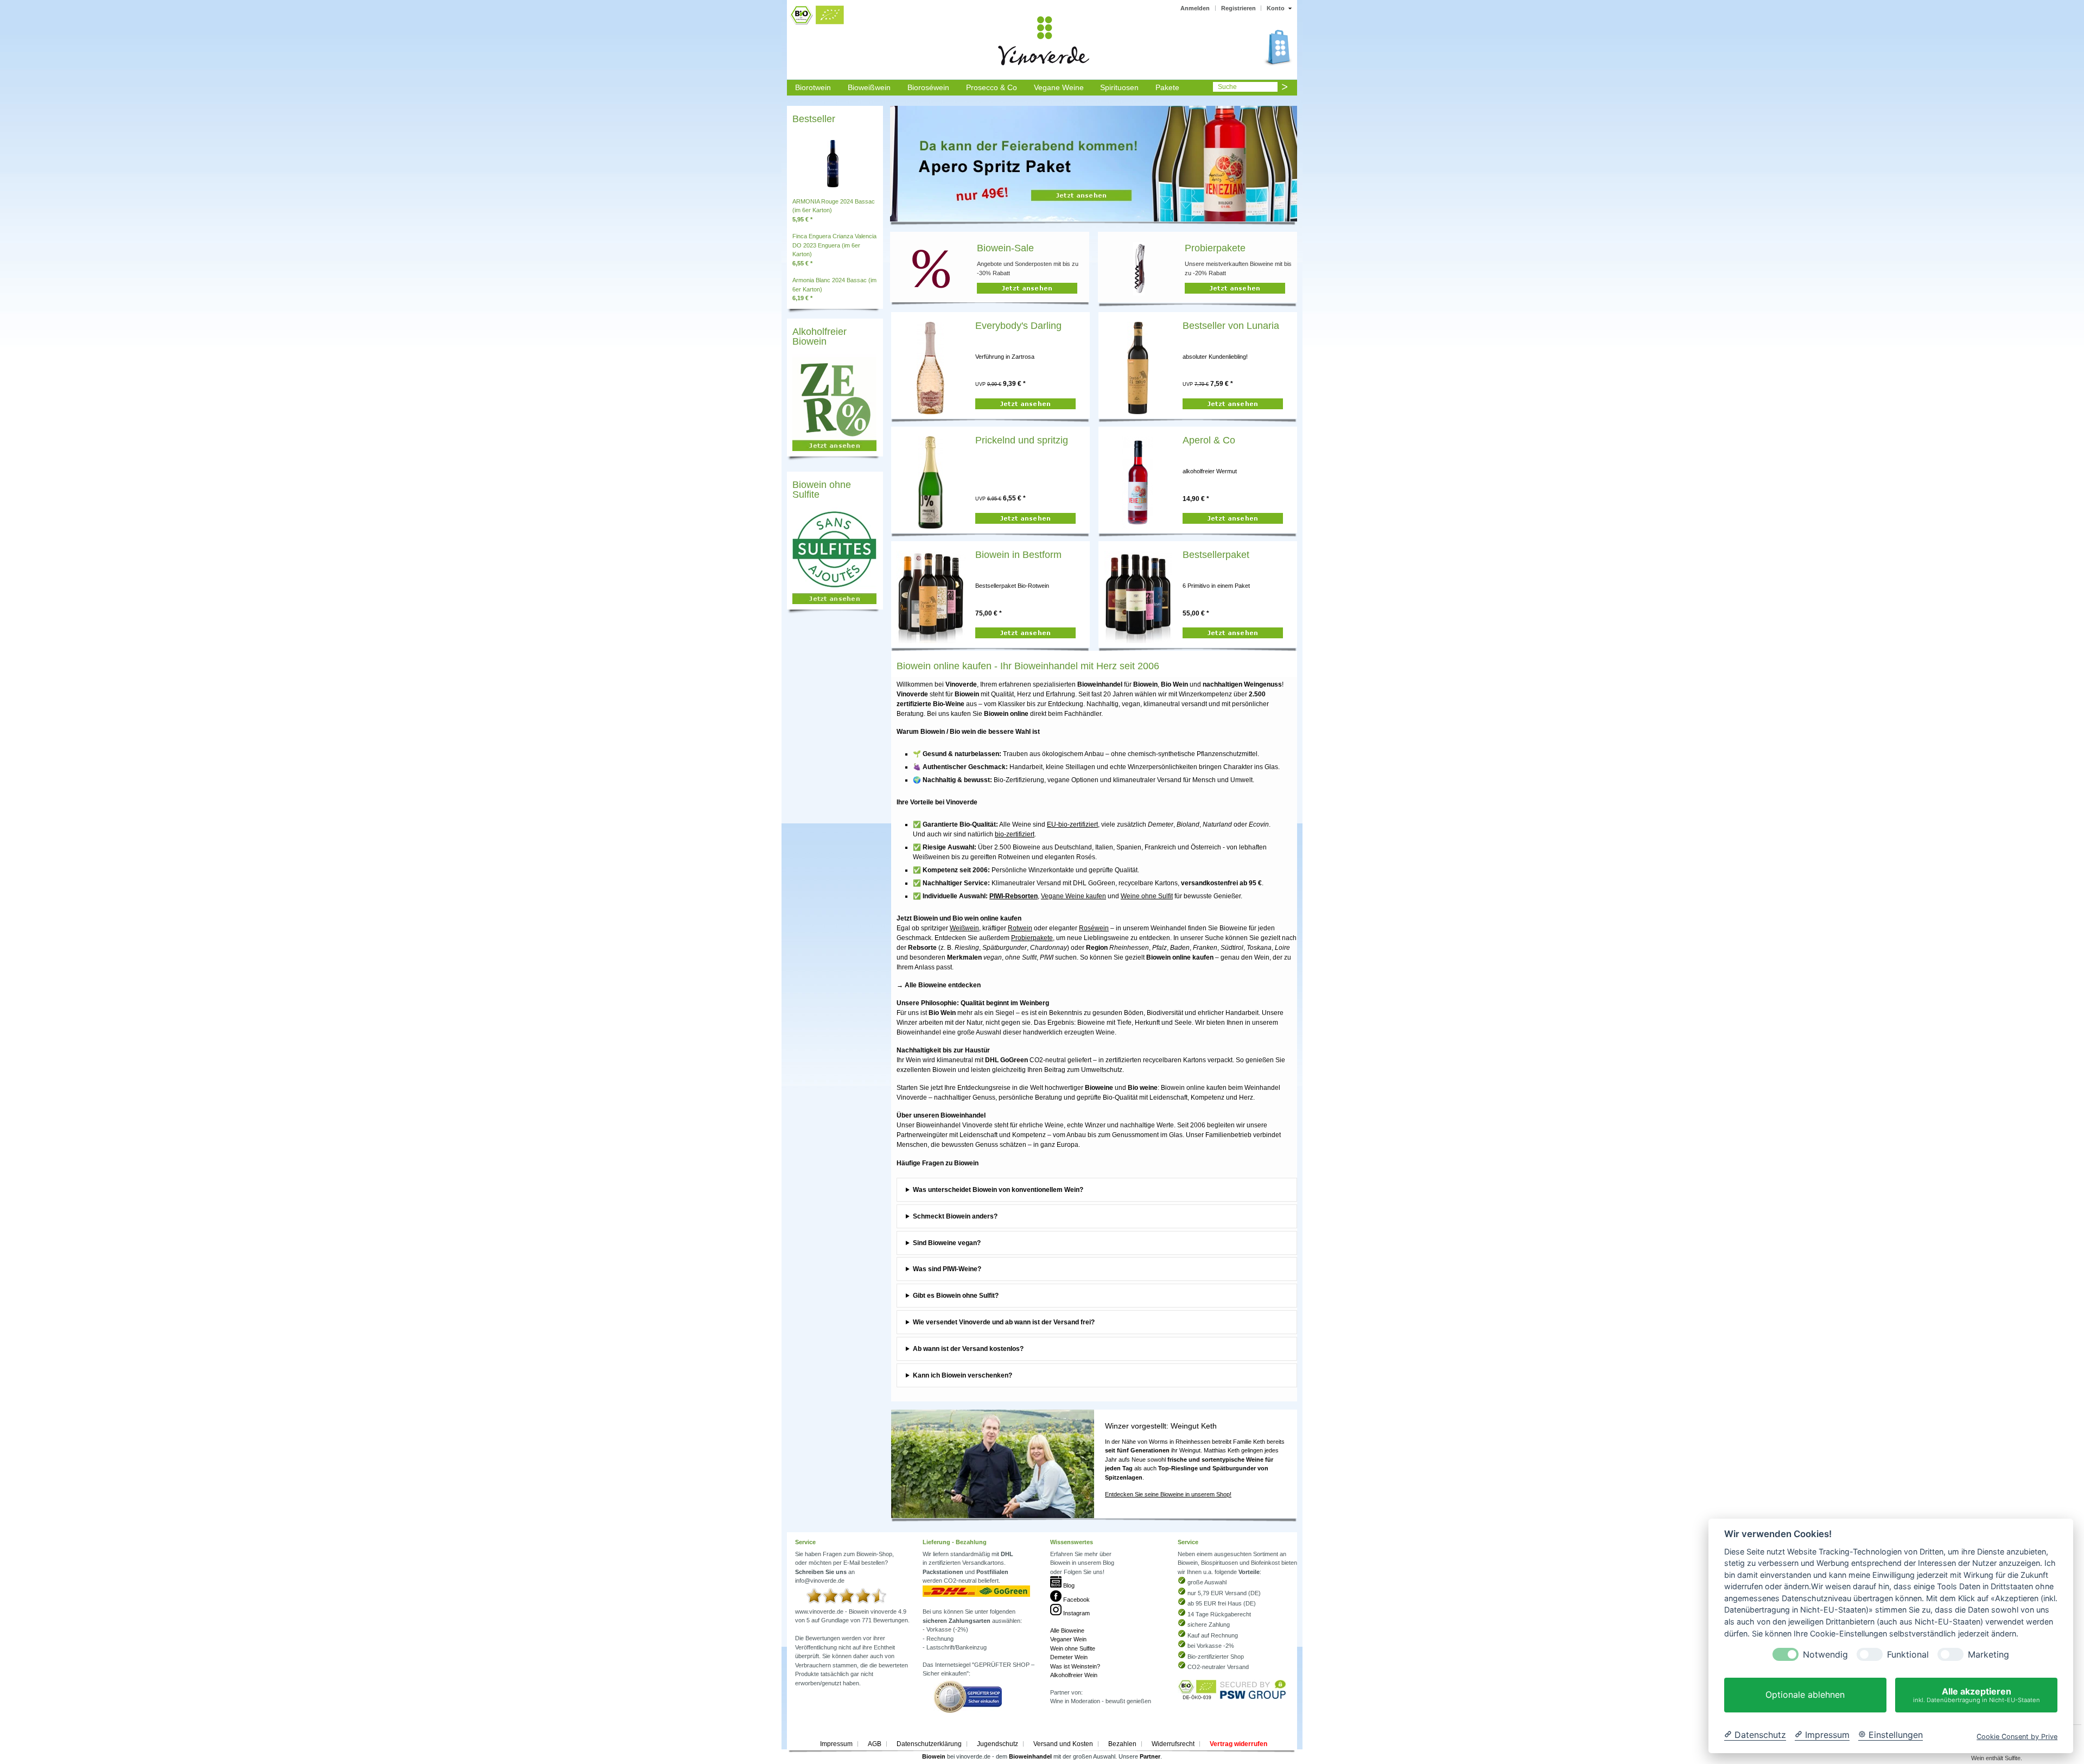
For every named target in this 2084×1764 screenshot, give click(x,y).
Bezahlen (1122, 1744)
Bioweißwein (869, 87)
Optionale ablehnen (1805, 1695)
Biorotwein (813, 87)
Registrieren (1238, 8)
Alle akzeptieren (1977, 1695)
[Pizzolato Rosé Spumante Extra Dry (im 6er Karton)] (930, 367)
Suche (1227, 87)
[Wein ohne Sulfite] (832, 605)
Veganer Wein (1068, 1639)
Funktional (1908, 1655)
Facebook (1076, 1600)
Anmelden (1195, 8)
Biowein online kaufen (1194, 1088)
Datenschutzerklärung (929, 1744)
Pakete (1167, 87)
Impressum (836, 1744)
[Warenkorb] (1025, 405)
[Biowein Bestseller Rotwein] (931, 597)
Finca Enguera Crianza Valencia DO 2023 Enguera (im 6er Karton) (834, 250)
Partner (1150, 1756)
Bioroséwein (928, 87)
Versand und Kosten (1063, 1744)
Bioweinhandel (1030, 1756)
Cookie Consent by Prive (2017, 1737)
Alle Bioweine (1067, 1630)
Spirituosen (1119, 87)
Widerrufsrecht (1173, 1744)
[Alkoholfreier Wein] (832, 452)
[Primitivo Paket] (1138, 597)
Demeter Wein (1069, 1657)
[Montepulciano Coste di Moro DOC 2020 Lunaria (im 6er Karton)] (1138, 367)
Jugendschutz (997, 1744)
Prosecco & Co (992, 87)
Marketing (1988, 1655)
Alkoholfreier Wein (1074, 1675)
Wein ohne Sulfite (1073, 1648)
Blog (1068, 1585)
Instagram (1076, 1613)
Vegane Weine (1059, 87)
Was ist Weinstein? (1075, 1666)
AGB (875, 1744)
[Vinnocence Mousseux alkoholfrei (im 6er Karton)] (930, 482)
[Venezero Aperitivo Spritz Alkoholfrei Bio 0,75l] (1138, 482)
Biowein (934, 1756)
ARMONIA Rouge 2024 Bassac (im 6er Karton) (834, 210)
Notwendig (1825, 1655)
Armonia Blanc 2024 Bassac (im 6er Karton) (834, 289)
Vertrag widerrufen (1238, 1744)
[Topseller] (833, 162)
